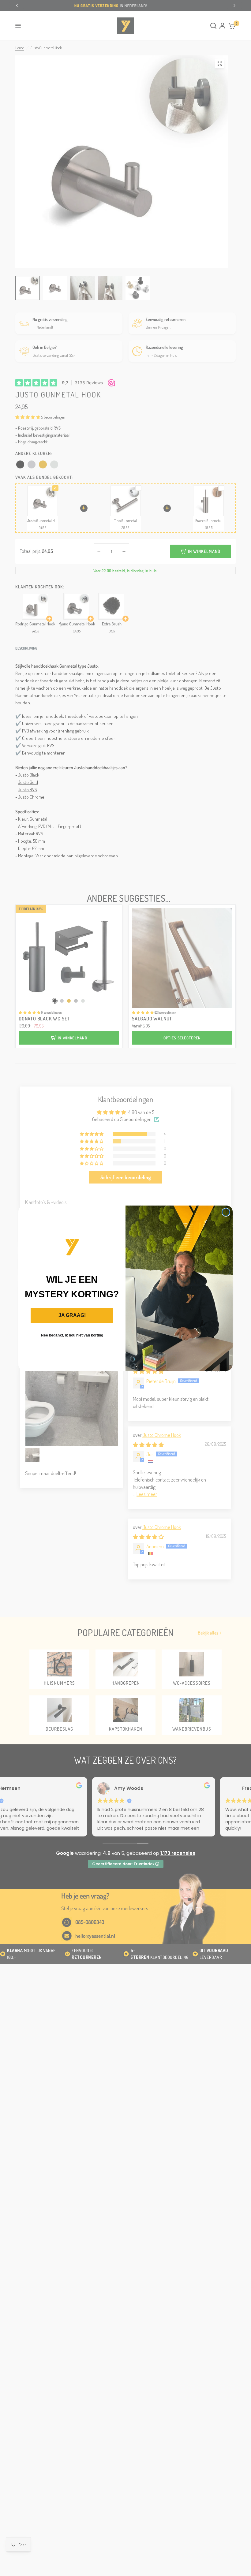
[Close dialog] (226, 1212)
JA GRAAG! (72, 1315)
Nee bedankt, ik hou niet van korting (72, 1335)
